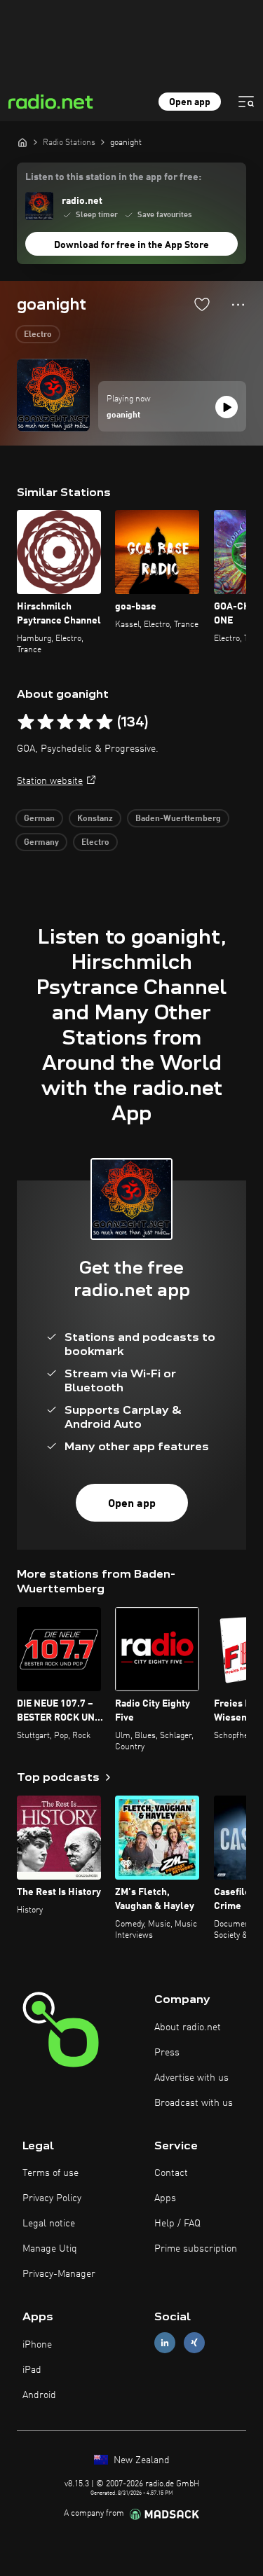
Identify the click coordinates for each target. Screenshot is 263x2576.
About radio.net (188, 2027)
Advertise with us (191, 2078)
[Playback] (227, 407)
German (39, 819)
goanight (123, 415)
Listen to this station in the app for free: (113, 177)
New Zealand (140, 2460)
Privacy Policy (52, 2198)
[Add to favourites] (202, 304)
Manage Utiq (50, 2249)
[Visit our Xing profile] (194, 2343)
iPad (32, 2370)
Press (167, 2053)
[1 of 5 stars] (26, 722)
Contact (171, 2173)
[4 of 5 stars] (85, 722)
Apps (165, 2198)
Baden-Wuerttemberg (178, 819)
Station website (50, 781)
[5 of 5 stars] (104, 722)
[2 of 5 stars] (46, 722)
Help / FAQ (177, 2224)
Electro (38, 335)
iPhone (37, 2345)
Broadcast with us (194, 2103)
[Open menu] (246, 102)
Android (39, 2395)
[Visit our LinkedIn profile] (165, 2343)
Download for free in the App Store (131, 245)
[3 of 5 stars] (65, 722)
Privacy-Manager (59, 2274)
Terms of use (50, 2173)
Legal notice (49, 2224)
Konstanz (95, 819)
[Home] (22, 142)
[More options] (238, 305)
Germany (41, 843)
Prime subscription (196, 2249)
